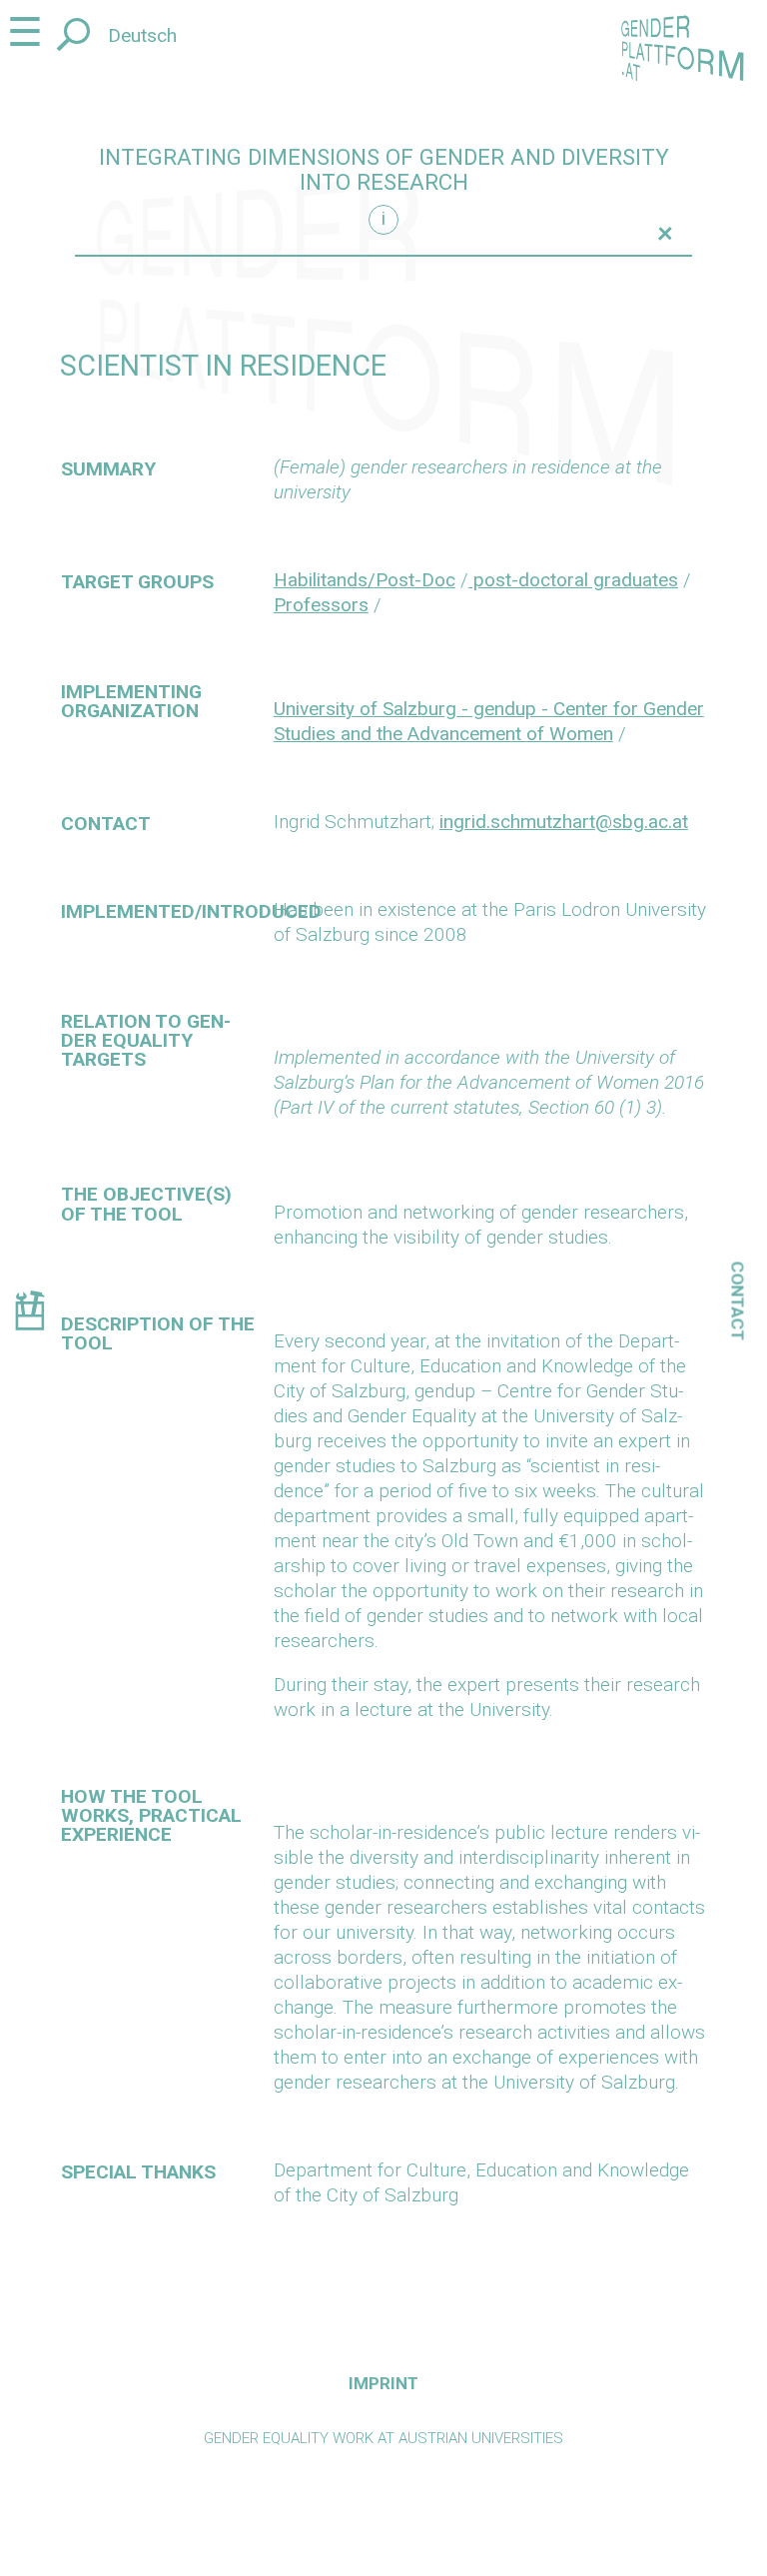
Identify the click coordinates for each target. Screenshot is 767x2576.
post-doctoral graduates (573, 580)
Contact (738, 1300)
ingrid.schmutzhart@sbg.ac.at (564, 822)
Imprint (383, 2383)
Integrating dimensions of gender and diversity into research (384, 170)
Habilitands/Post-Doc (365, 580)
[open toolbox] (29, 1314)
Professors (321, 605)
